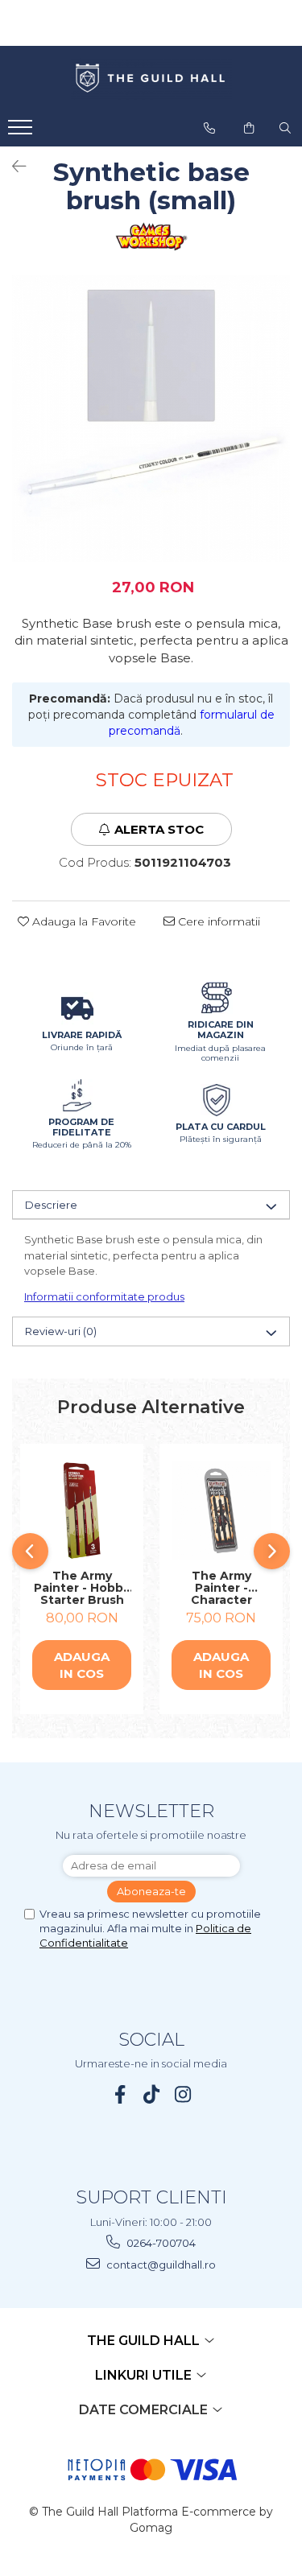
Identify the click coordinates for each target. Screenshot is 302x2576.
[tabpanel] (151, 418)
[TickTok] (151, 2094)
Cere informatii (217, 921)
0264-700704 (160, 2243)
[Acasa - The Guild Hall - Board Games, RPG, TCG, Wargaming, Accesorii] (151, 79)
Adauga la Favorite (83, 921)
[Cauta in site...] (285, 128)
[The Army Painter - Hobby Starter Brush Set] (82, 1511)
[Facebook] (120, 2094)
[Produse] (22, 132)
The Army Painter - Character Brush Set (221, 1588)
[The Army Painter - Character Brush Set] (221, 1511)
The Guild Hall (145, 2341)
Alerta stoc (159, 829)
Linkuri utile (145, 2375)
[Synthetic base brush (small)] (151, 418)
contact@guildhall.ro (160, 2265)
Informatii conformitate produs (104, 1296)
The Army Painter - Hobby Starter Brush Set (82, 1588)
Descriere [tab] (51, 1205)
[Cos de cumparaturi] (249, 128)
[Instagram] (182, 2094)
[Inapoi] (12, 167)
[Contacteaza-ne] (209, 128)
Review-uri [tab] (61, 1331)
